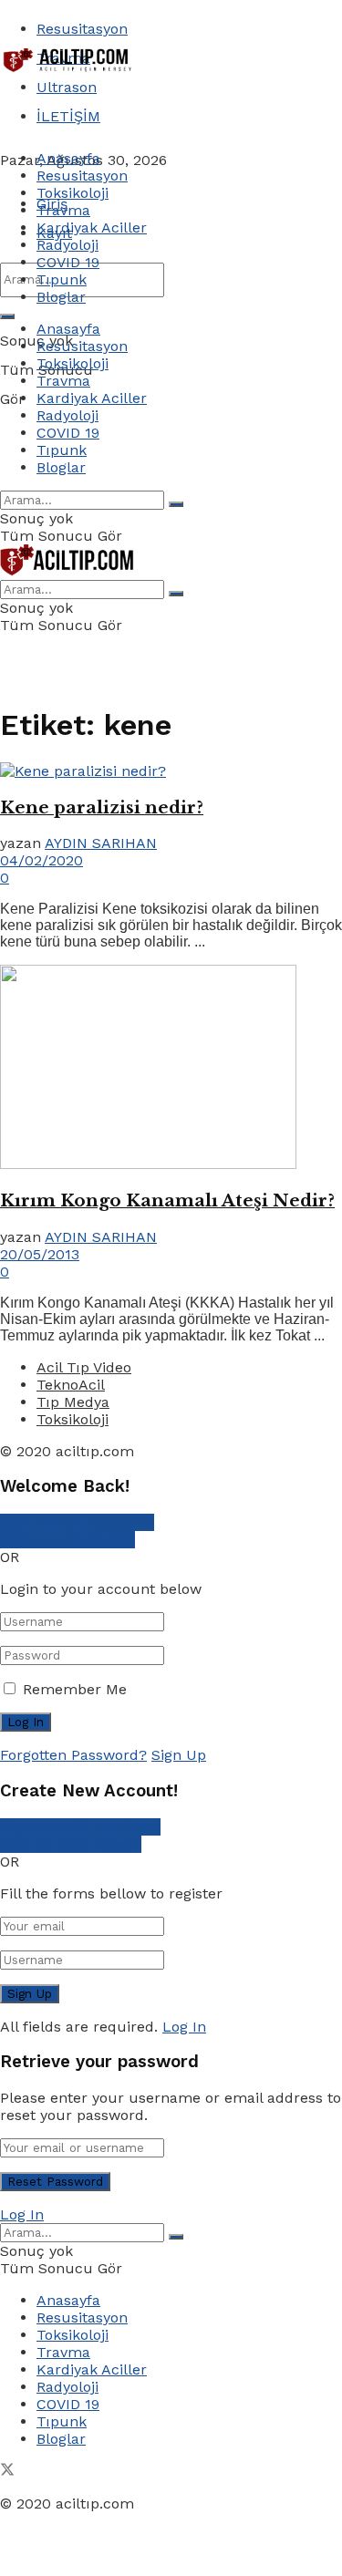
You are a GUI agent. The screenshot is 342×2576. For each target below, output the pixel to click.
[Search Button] (7, 316)
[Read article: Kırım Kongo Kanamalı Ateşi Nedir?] (171, 1069)
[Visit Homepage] (68, 71)
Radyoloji (67, 245)
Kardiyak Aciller (92, 228)
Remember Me (75, 1689)
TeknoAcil (71, 1385)
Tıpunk (62, 279)
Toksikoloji (73, 193)
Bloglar (61, 297)
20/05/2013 (40, 1254)
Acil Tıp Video (84, 1367)
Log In (184, 2027)
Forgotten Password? (73, 1755)
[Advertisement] (146, 102)
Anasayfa (68, 158)
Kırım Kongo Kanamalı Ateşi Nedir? (167, 1200)
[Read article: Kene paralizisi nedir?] (171, 771)
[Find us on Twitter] (7, 2472)
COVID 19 (68, 262)
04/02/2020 (41, 860)
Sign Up (179, 1755)
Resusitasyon (82, 29)
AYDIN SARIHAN (101, 843)
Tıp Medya (73, 1402)
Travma (63, 210)
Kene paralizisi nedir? (102, 807)
